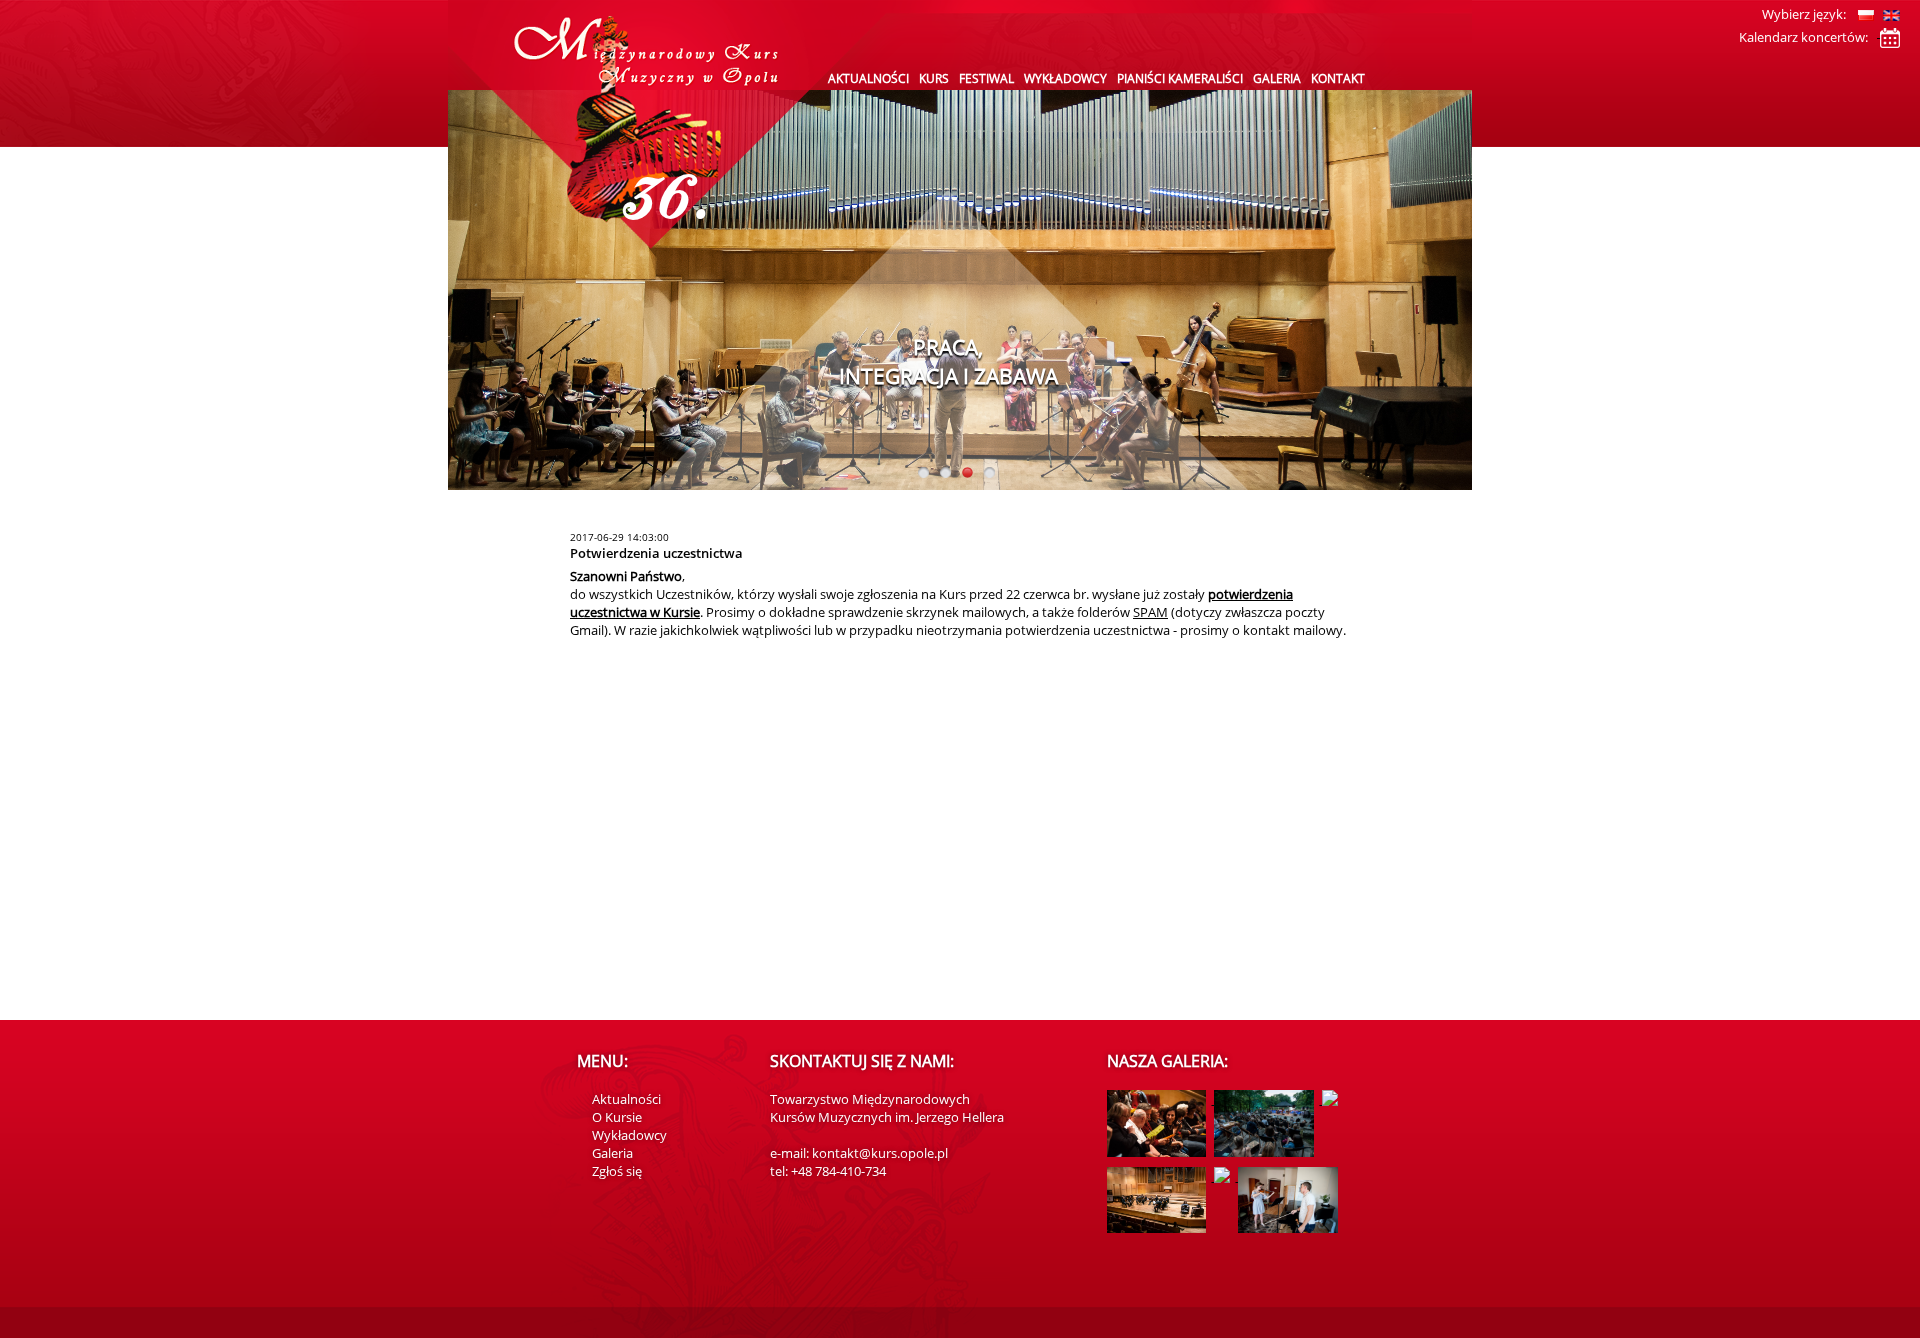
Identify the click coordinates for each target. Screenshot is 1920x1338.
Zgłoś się (617, 1171)
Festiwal (986, 78)
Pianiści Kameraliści (1180, 78)
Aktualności (868, 78)
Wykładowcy (1065, 78)
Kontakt (1338, 78)
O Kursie (617, 1117)
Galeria (1277, 78)
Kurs (934, 78)
